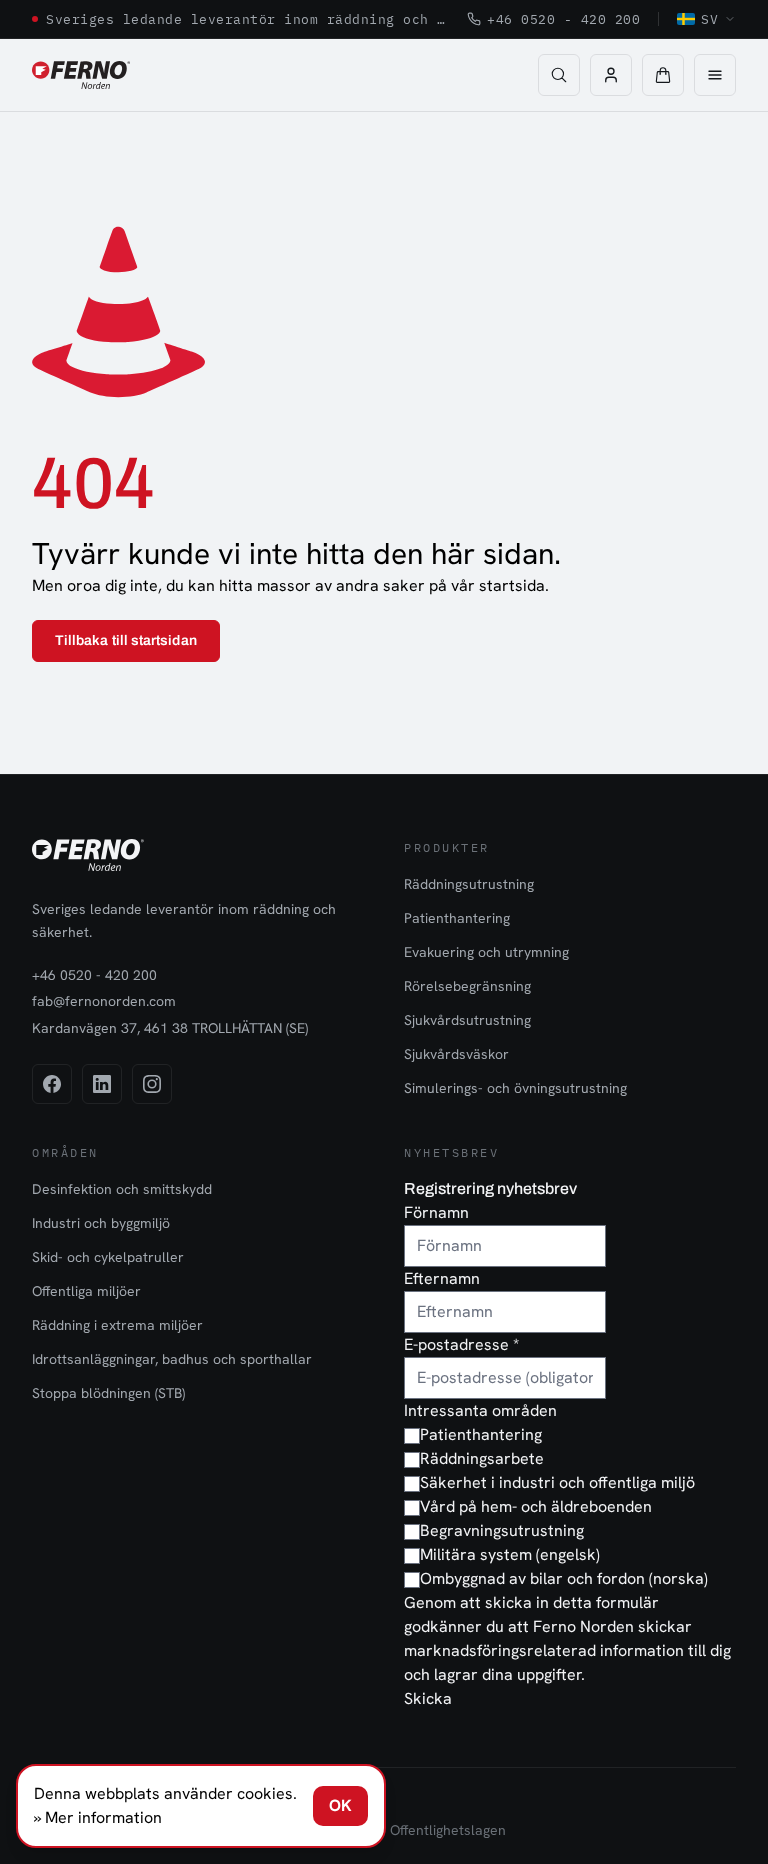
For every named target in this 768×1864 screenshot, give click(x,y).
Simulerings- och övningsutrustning (515, 1088)
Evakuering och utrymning (486, 952)
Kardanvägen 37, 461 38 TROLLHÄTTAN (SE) (170, 1028)
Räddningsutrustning (469, 884)
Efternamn (442, 1278)
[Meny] (715, 75)
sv (709, 19)
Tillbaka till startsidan (126, 640)
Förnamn (436, 1212)
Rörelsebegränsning (467, 986)
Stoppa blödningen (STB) (108, 1393)
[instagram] (152, 1084)
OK (340, 1805)
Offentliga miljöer (86, 1291)
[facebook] (52, 1084)
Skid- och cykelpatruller (108, 1257)
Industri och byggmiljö (101, 1223)
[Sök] (559, 75)
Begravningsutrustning (502, 1530)
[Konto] (611, 75)
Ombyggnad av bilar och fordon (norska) (564, 1578)
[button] (663, 75)
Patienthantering (457, 918)
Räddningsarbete (482, 1458)
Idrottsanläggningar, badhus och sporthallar (172, 1359)
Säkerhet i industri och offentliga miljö (557, 1482)
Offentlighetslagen (448, 1830)
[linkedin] (102, 1084)
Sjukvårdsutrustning (467, 1020)
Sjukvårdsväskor (456, 1054)
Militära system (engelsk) (510, 1554)
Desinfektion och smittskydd (122, 1189)
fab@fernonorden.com (104, 1001)
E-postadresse (461, 1344)
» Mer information (98, 1817)
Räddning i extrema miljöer (117, 1325)
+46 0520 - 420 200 (563, 19)
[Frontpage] (81, 75)
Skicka (428, 1698)
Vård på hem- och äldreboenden (536, 1506)
